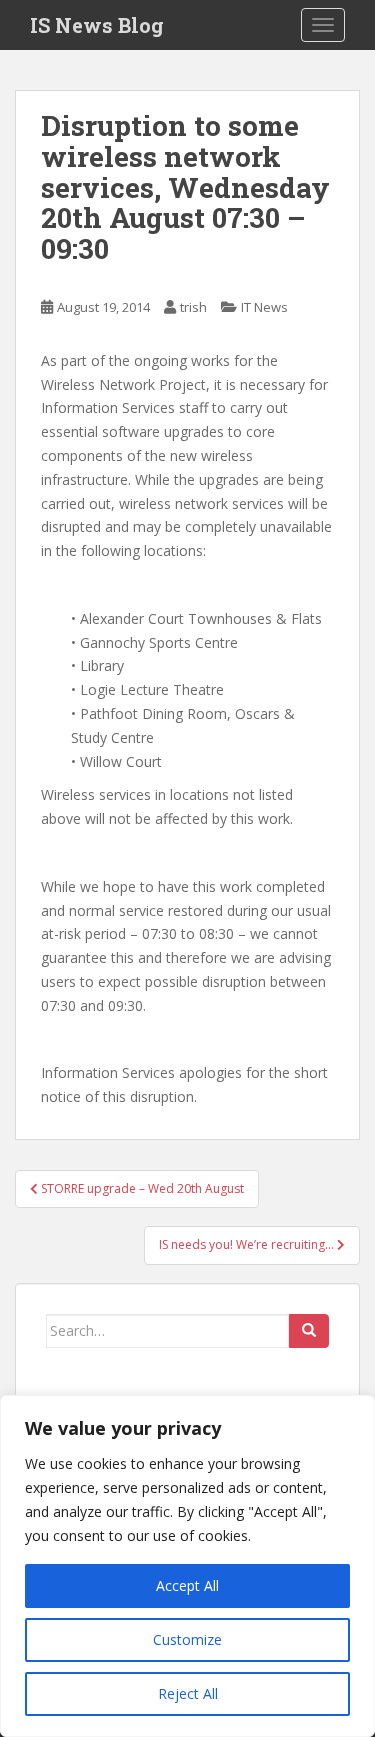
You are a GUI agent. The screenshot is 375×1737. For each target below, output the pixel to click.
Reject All (188, 1693)
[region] (187, 1566)
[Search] (309, 1331)
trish (193, 307)
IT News (264, 307)
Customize (187, 1639)
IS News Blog (97, 25)
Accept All (187, 1585)
